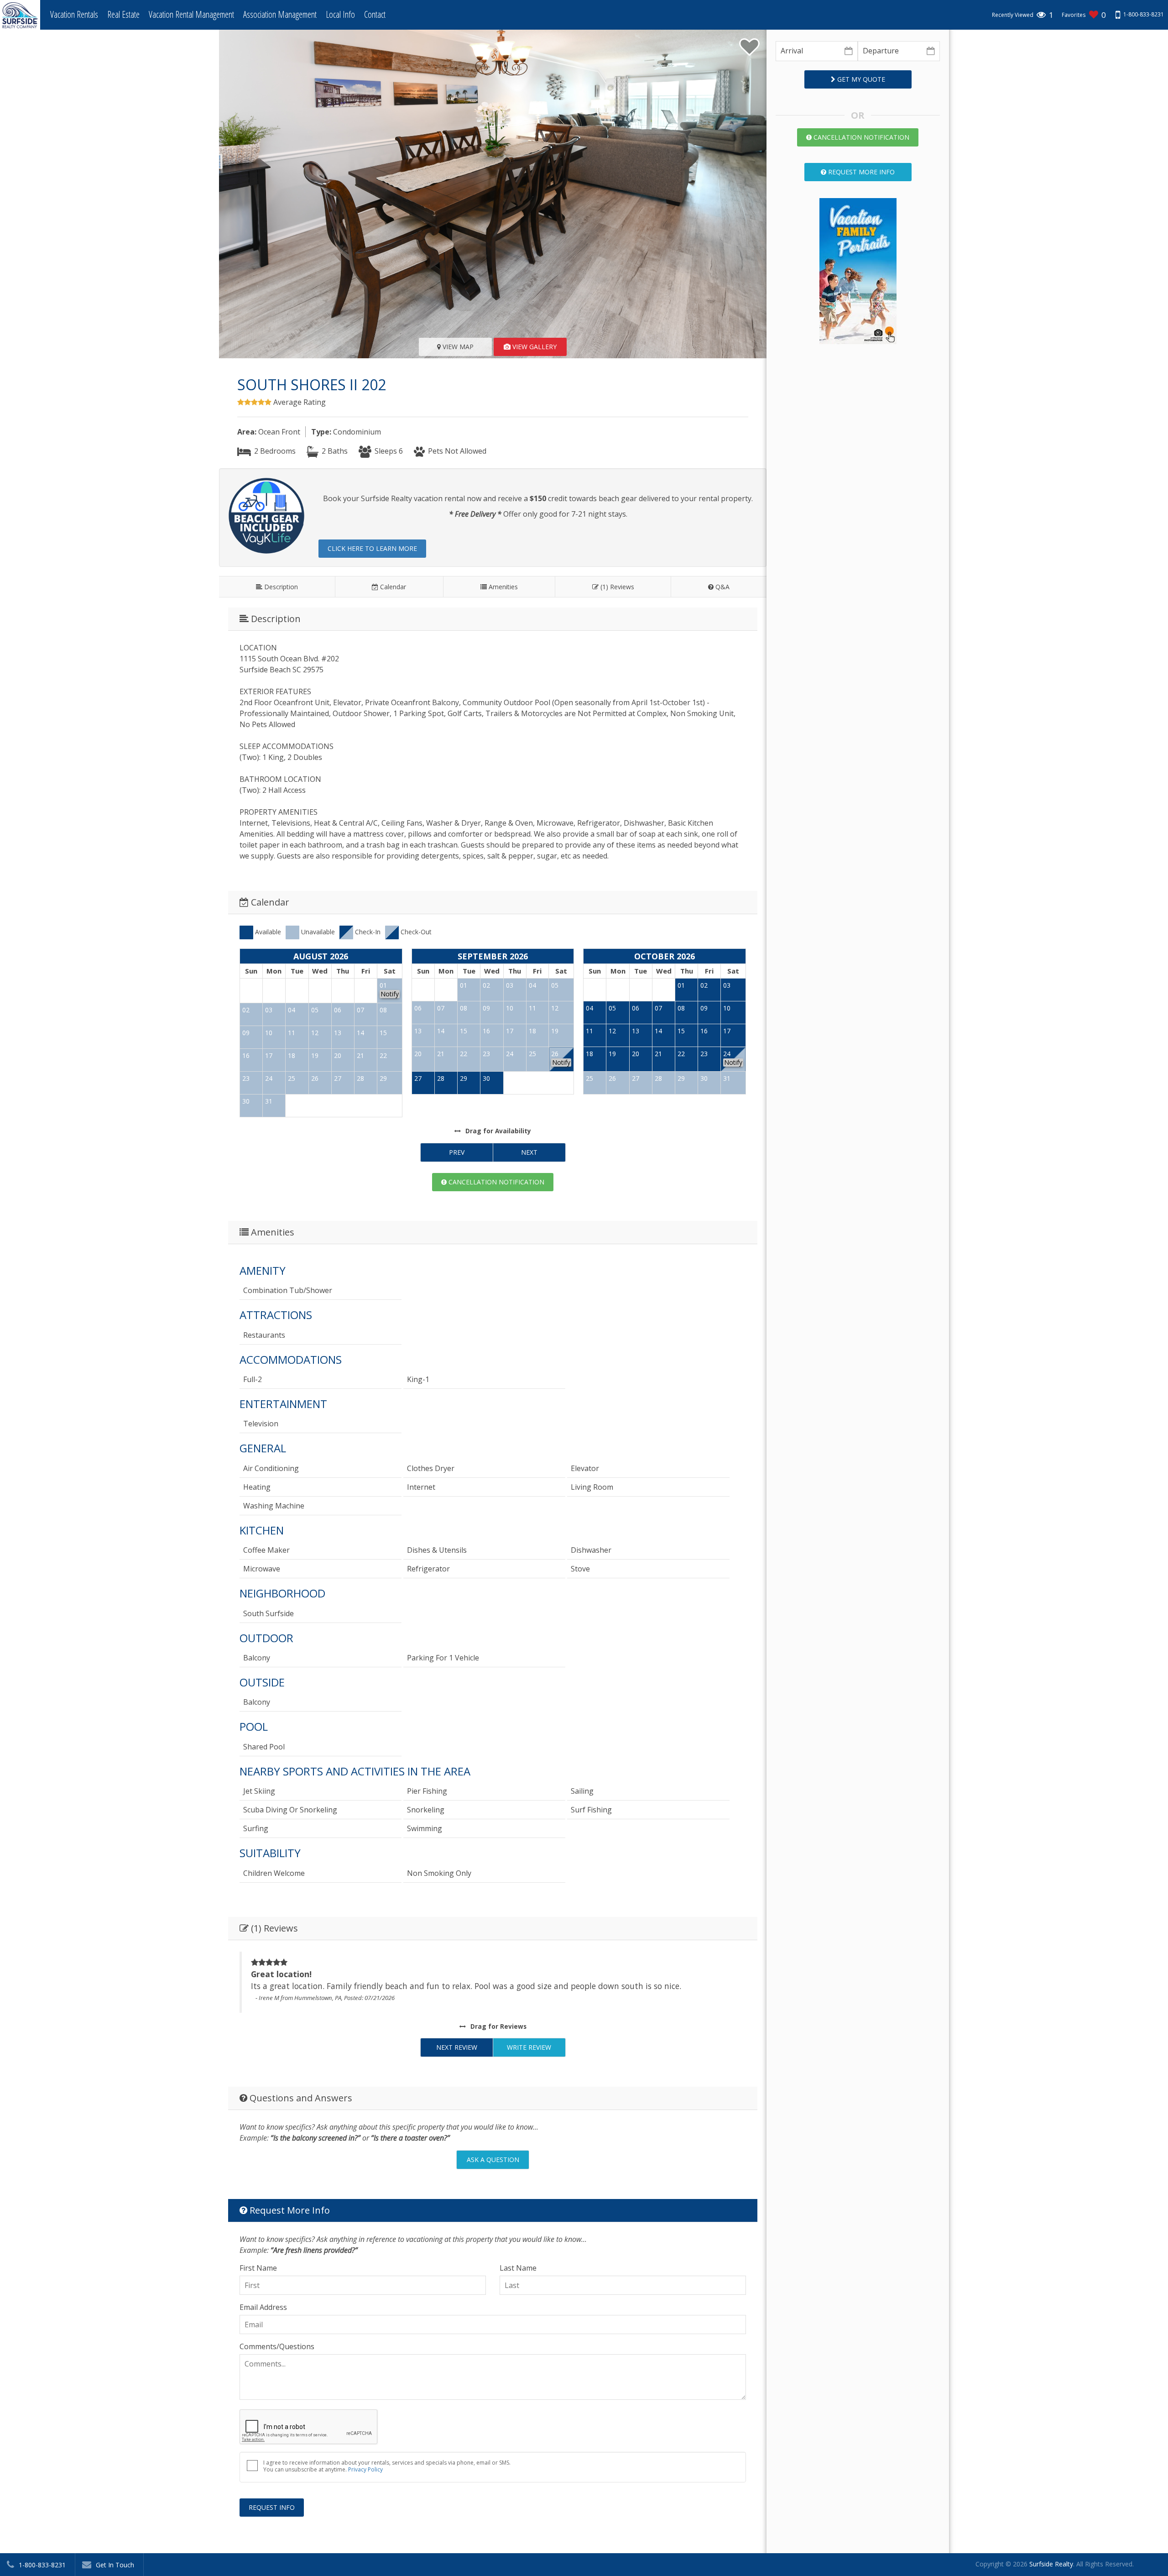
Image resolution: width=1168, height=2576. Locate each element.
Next (529, 1152)
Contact (375, 14)
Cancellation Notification (495, 1182)
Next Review (457, 2047)
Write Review (529, 2047)
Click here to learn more (372, 548)
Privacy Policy (365, 2469)
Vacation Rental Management (191, 14)
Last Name (518, 2268)
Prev (457, 1152)
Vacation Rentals (74, 14)
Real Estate (123, 14)
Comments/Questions (277, 2346)
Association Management (280, 14)
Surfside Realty (1051, 2564)
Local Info (340, 14)
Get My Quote (860, 79)
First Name (258, 2268)
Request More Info (860, 172)
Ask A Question (493, 2160)
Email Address (263, 2307)
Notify (390, 994)
